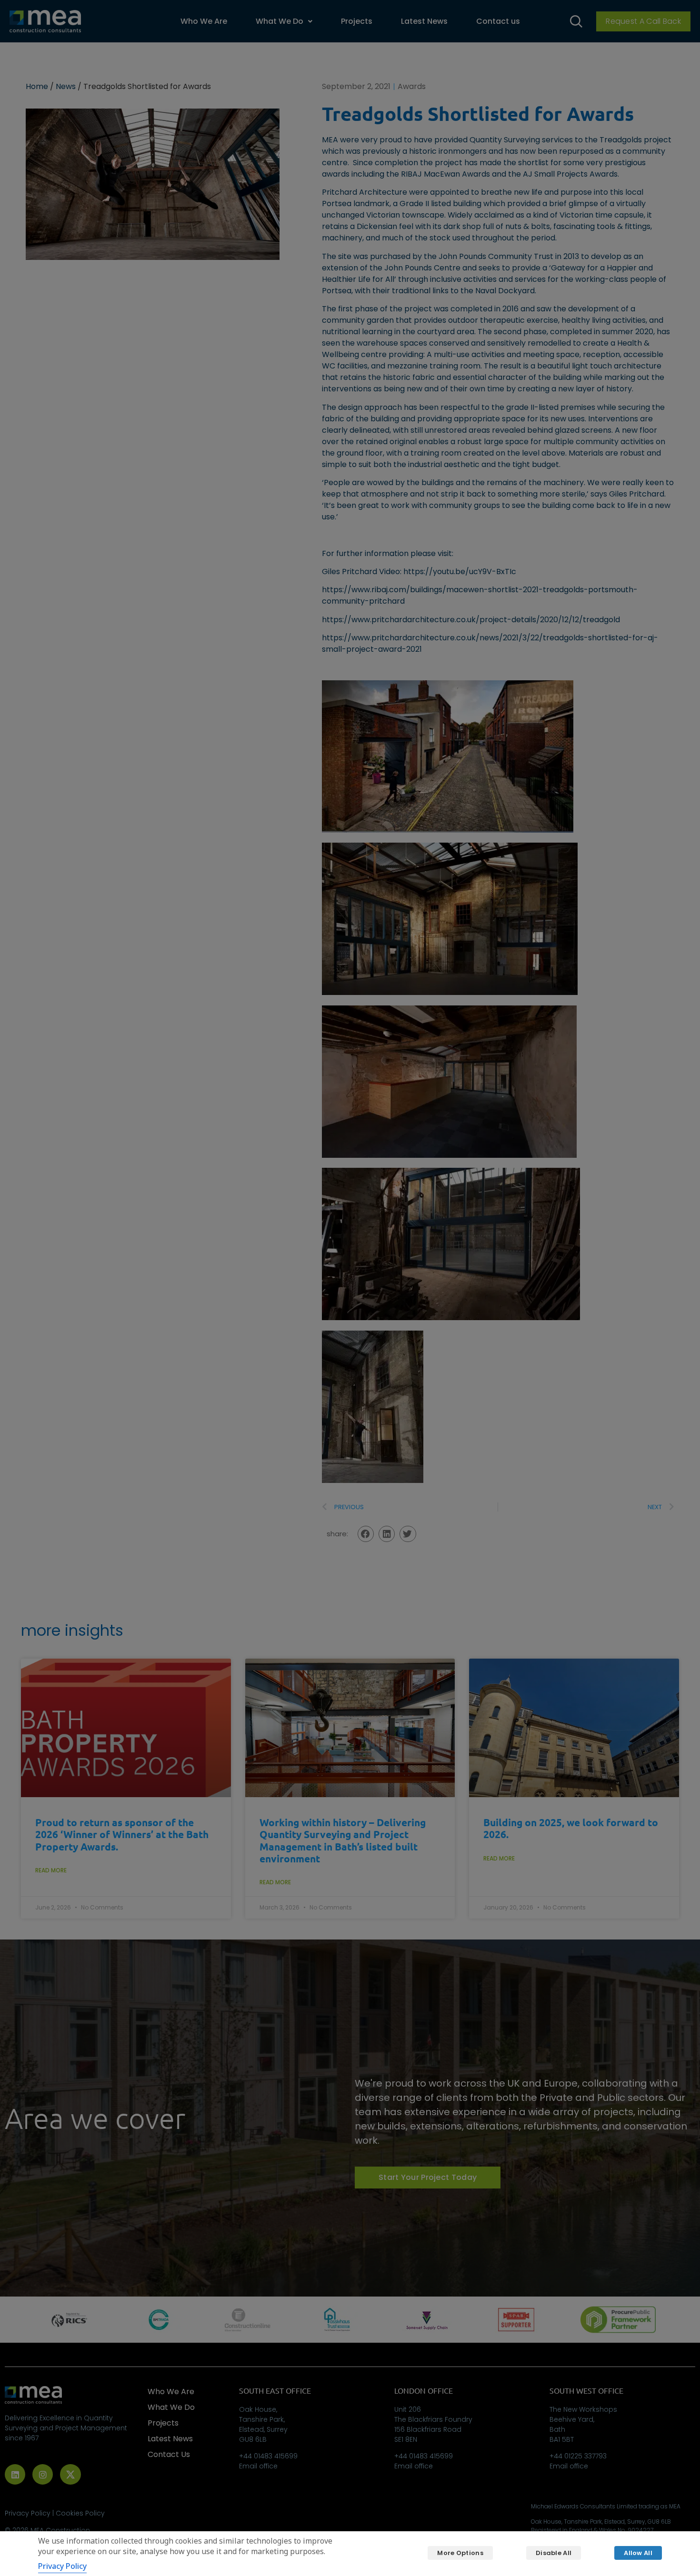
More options (460, 2553)
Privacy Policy (62, 2566)
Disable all (554, 2553)
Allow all (638, 2553)
